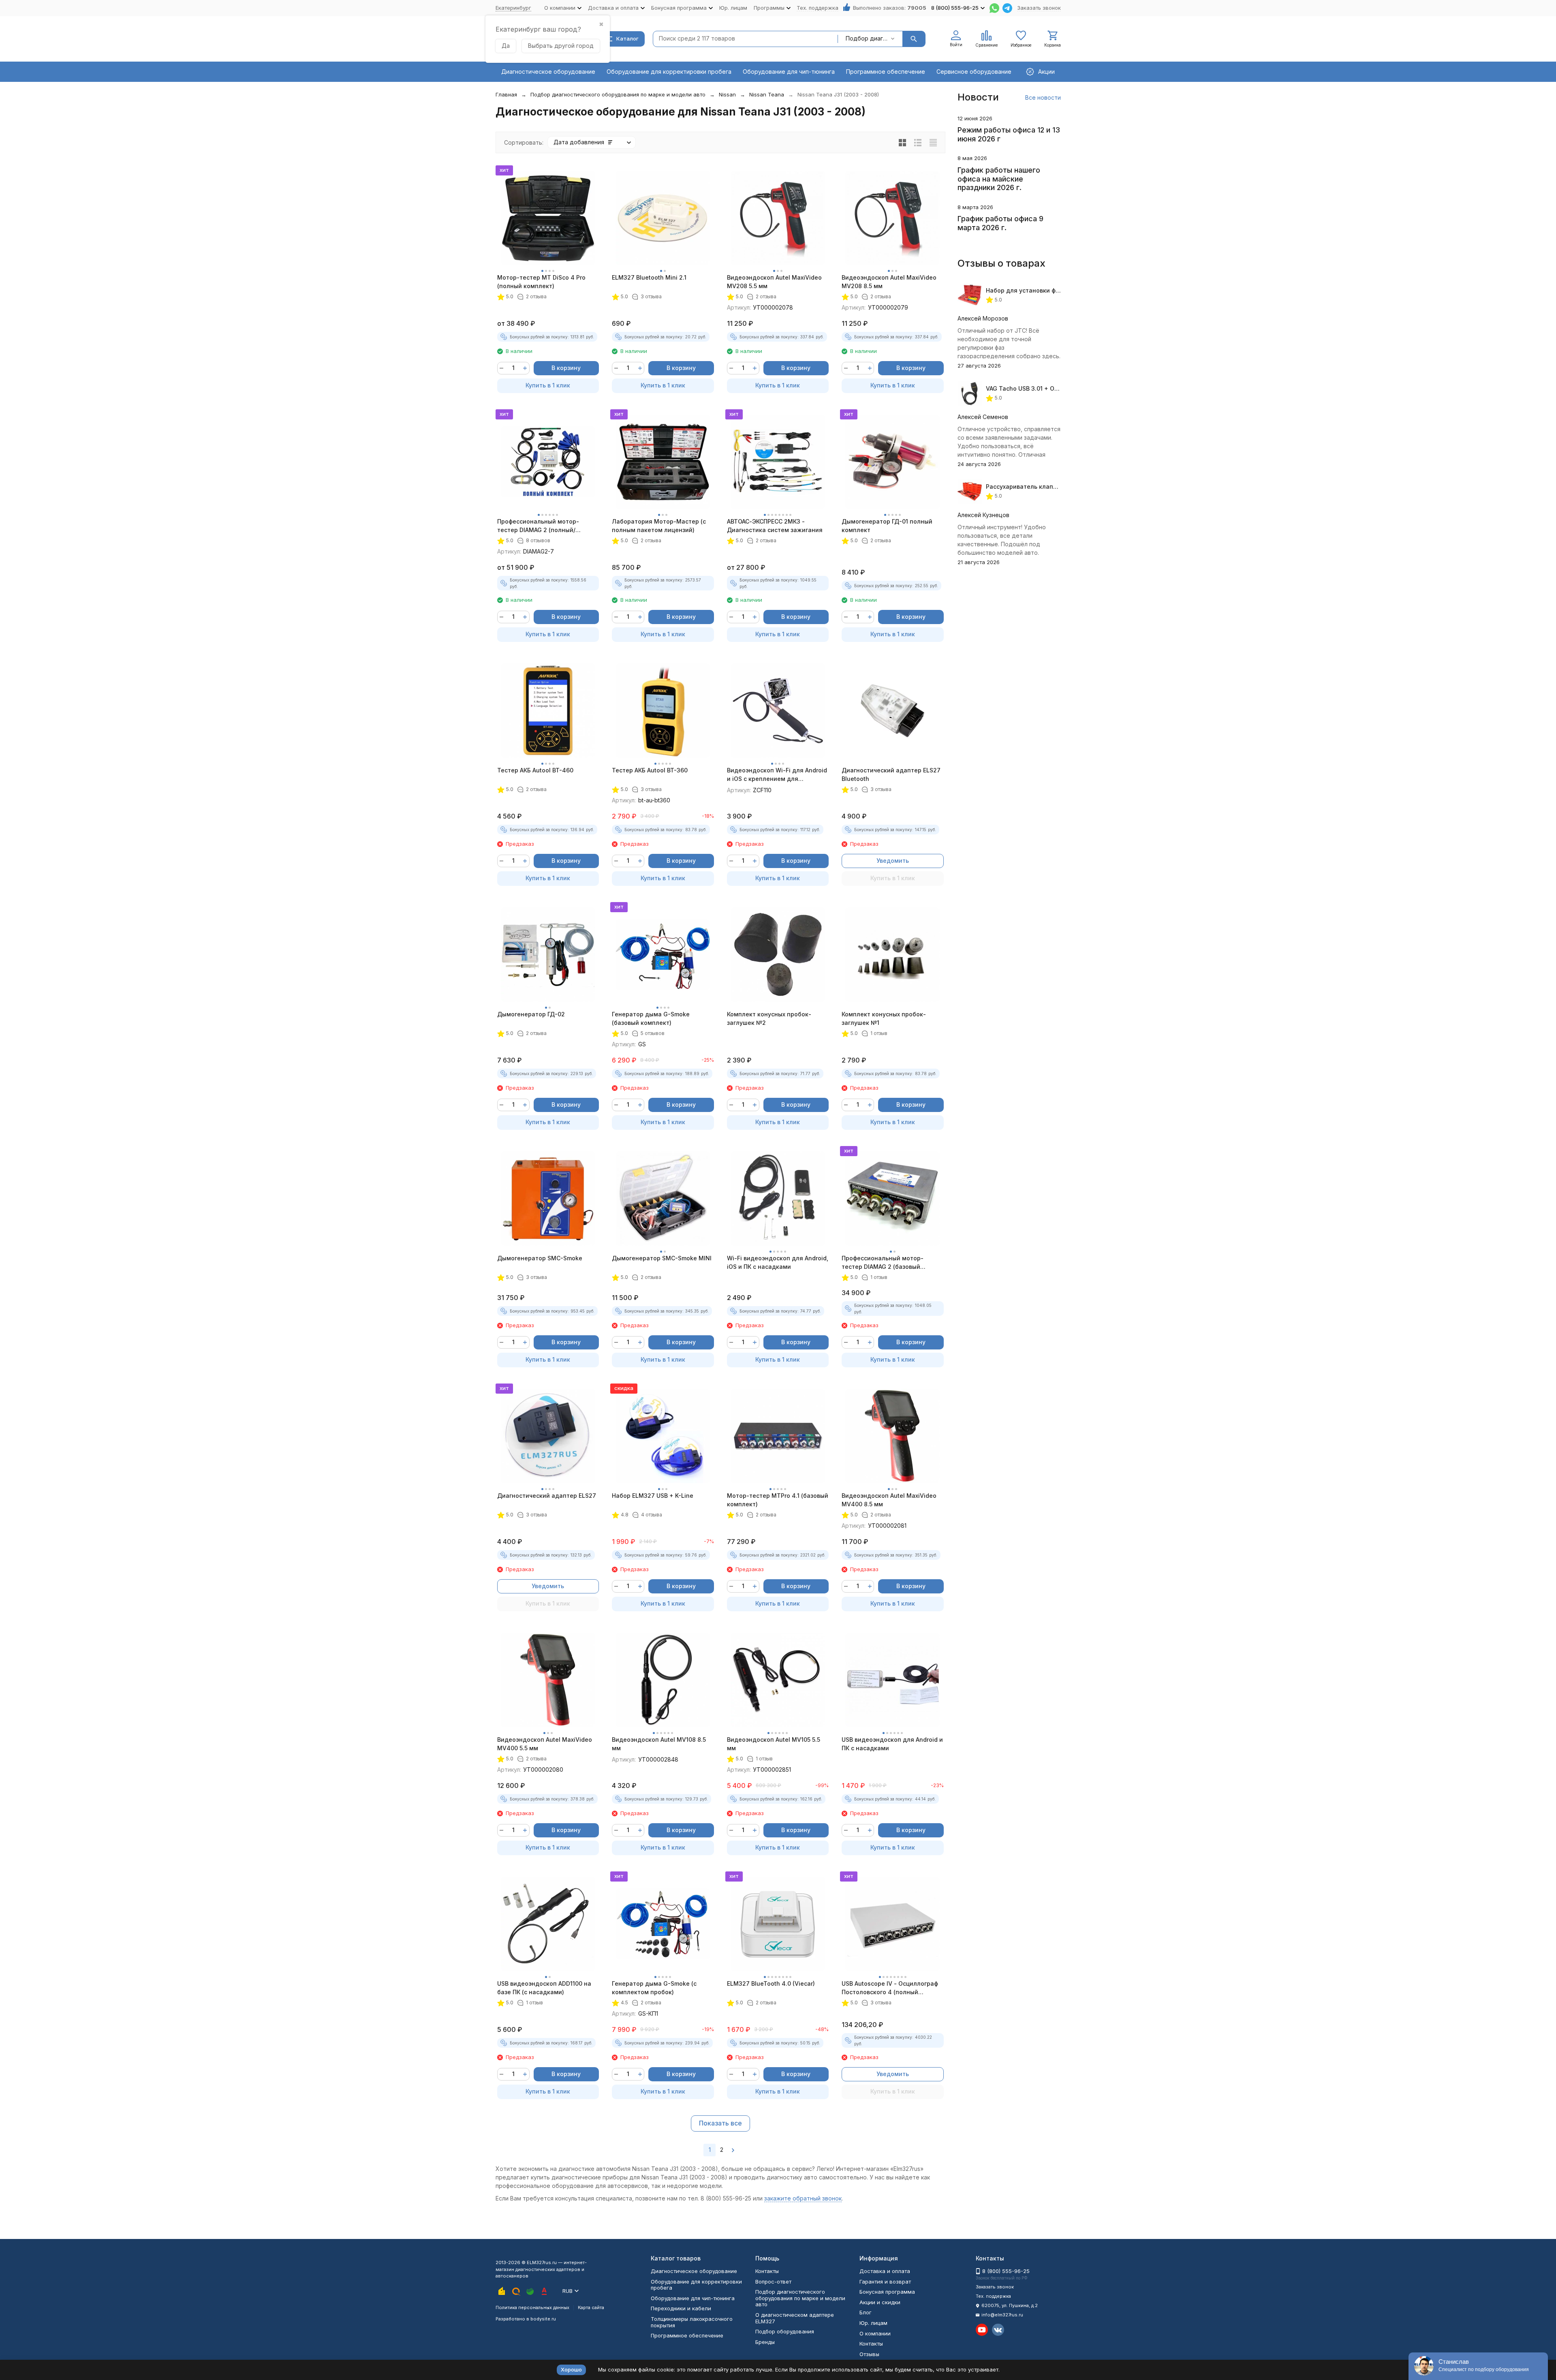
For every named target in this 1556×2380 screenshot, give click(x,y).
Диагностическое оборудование (548, 72)
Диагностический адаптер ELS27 (547, 1496)
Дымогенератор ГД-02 (531, 1014)
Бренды (765, 2342)
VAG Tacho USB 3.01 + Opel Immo (1033, 388)
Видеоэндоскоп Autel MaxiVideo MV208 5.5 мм (774, 282)
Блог (866, 2312)
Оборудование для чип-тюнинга (789, 72)
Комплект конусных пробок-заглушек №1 (884, 1018)
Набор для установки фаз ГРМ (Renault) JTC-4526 (1060, 290)
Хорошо (571, 2369)
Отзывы (869, 2354)
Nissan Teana (767, 94)
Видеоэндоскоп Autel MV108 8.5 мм (659, 1744)
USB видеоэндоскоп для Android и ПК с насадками (892, 1744)
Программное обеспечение (886, 72)
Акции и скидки (880, 2302)
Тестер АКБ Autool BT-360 (650, 770)
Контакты (767, 2271)
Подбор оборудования (785, 2331)
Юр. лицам (733, 8)
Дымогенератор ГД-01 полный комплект (887, 526)
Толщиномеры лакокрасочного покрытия (692, 2322)
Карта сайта (591, 2307)
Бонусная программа (887, 2292)
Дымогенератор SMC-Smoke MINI (662, 1258)
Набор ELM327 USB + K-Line (653, 1496)
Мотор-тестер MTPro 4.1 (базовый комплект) (778, 1500)
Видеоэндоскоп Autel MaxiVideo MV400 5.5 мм (545, 1744)
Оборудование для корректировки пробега (669, 72)
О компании (875, 2333)
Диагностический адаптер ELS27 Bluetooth (891, 774)
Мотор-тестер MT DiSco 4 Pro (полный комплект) (541, 282)
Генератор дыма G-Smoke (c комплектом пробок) (654, 1988)
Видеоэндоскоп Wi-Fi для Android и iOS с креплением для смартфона (777, 775)
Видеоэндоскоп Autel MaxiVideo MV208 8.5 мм (889, 282)
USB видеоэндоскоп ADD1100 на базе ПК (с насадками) (544, 1988)
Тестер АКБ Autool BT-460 (535, 770)
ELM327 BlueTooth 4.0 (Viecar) (771, 1983)
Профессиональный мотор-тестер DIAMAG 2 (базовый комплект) (883, 1263)
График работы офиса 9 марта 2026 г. (1000, 223)
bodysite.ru (543, 2319)
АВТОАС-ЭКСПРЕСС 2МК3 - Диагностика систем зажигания (775, 526)
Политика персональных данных (532, 2307)
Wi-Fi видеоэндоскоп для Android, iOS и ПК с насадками (778, 1262)
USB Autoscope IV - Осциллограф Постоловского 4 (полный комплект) (890, 1988)
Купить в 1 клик (548, 385)
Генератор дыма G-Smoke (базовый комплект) (651, 1018)
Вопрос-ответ (773, 2282)
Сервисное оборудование (974, 72)
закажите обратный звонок (803, 2198)
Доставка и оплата (885, 2271)
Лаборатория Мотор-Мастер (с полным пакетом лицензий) (659, 526)
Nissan (727, 94)
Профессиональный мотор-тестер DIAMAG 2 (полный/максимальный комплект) (538, 526)
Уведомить (893, 861)
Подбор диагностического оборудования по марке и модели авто (618, 94)
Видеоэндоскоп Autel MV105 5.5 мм (774, 1744)
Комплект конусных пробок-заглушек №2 (769, 1018)
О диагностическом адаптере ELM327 (795, 2318)
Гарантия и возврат (885, 2282)
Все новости (1043, 97)
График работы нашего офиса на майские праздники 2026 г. (999, 179)
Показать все (720, 2123)
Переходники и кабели (681, 2308)
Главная (506, 94)
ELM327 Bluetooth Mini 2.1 (649, 277)
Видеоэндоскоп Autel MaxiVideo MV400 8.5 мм (889, 1500)
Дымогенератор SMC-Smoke (540, 1258)
